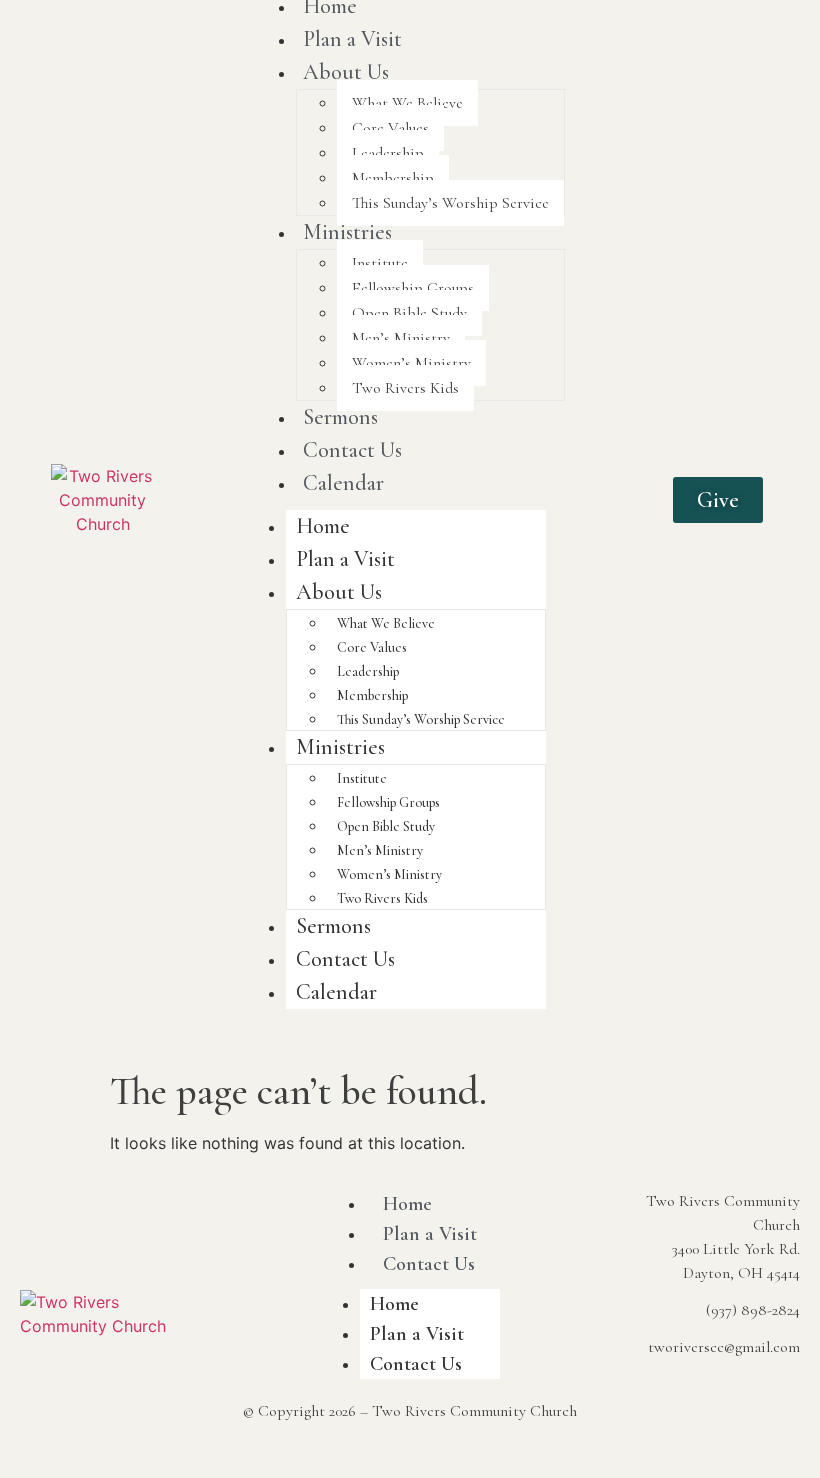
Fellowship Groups (413, 288)
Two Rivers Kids (405, 388)
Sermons (340, 417)
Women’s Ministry (411, 363)
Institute (380, 263)
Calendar (343, 483)
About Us (346, 72)
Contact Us (352, 450)
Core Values (390, 128)
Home (323, 526)
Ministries (347, 232)
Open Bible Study (409, 313)
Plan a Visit (352, 39)
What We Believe (407, 103)
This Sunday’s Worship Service (450, 203)
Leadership (388, 153)
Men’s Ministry (401, 338)
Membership (393, 178)
